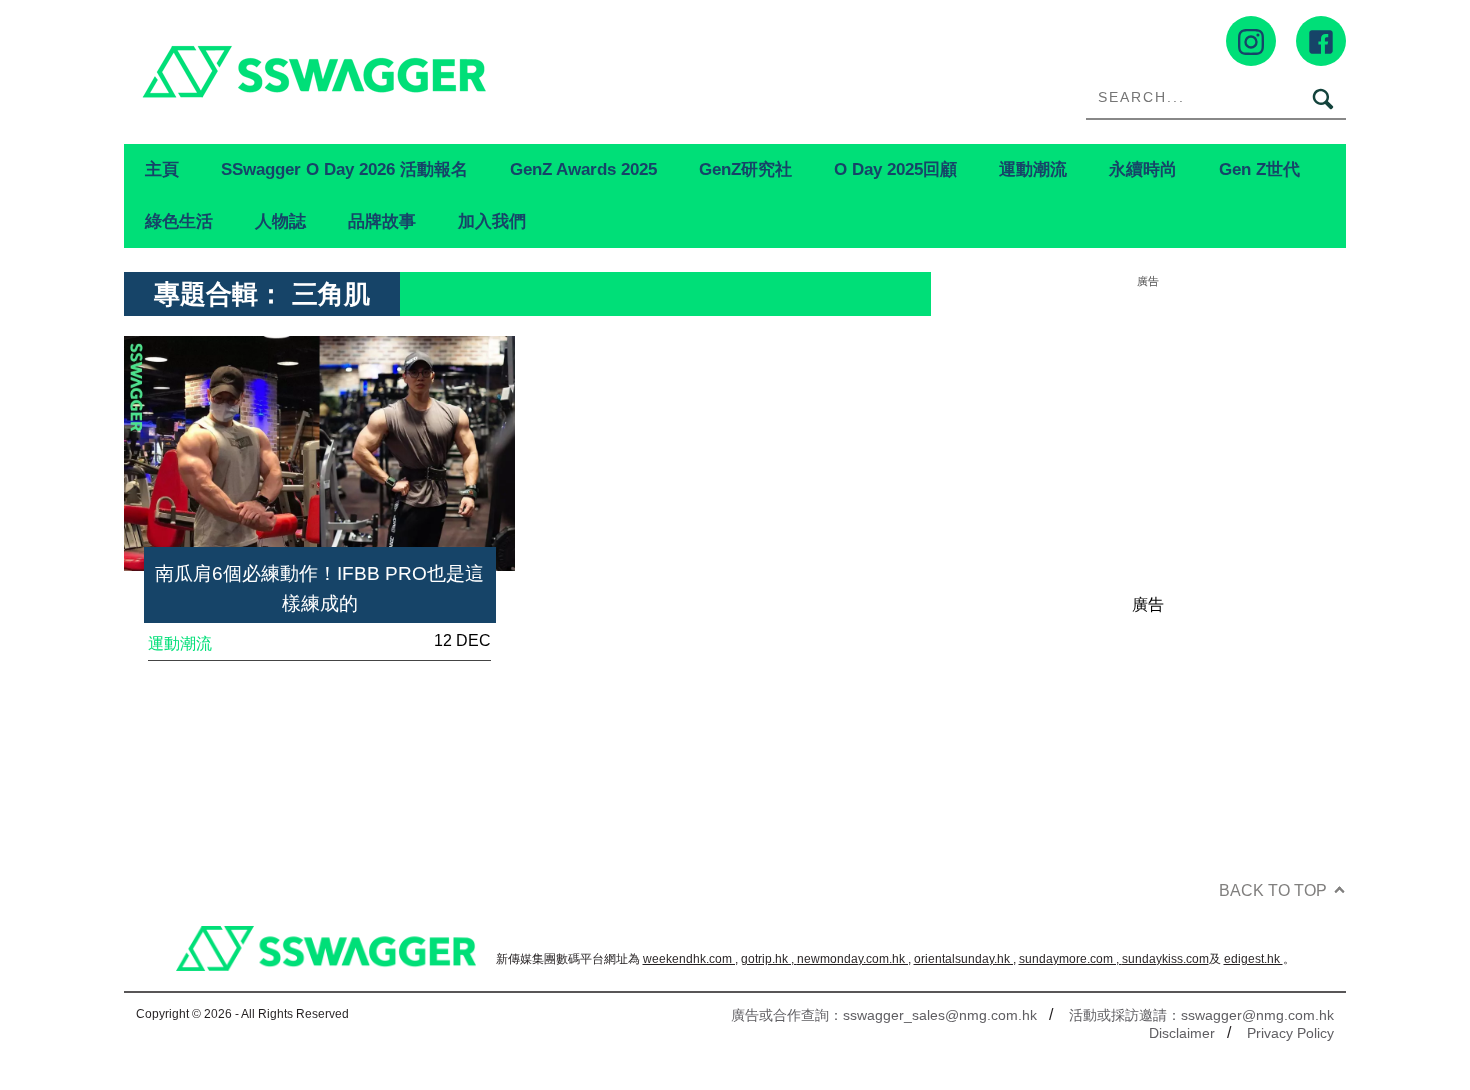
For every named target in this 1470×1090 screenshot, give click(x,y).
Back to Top (1273, 890)
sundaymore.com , (1070, 959)
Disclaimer (1182, 1033)
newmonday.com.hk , (854, 959)
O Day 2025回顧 (895, 169)
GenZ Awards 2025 (583, 169)
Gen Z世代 (1259, 169)
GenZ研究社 (745, 169)
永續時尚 (1143, 169)
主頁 (162, 169)
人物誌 (280, 221)
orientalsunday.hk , (965, 959)
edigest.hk (1253, 959)
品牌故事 (382, 221)
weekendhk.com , (690, 959)
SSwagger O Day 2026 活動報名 (344, 169)
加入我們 (492, 221)
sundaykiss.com (1165, 959)
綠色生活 (179, 221)
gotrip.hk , (769, 959)
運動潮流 (1033, 169)
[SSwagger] (429, 71)
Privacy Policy (1290, 1033)
